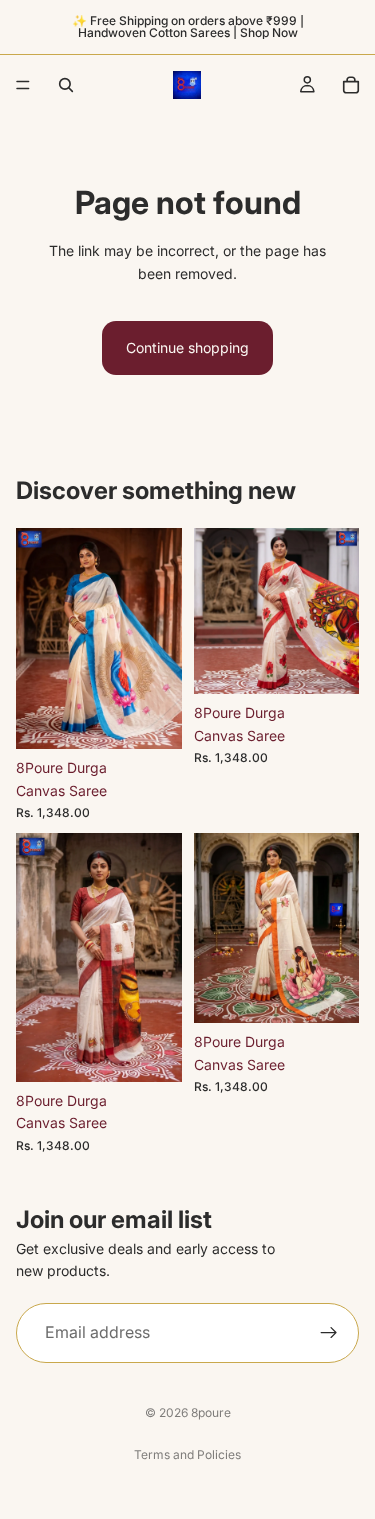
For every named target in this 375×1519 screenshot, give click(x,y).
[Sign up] (329, 1332)
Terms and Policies (187, 1454)
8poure (211, 1412)
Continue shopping (187, 347)
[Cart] (351, 85)
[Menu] (23, 85)
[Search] (66, 85)
